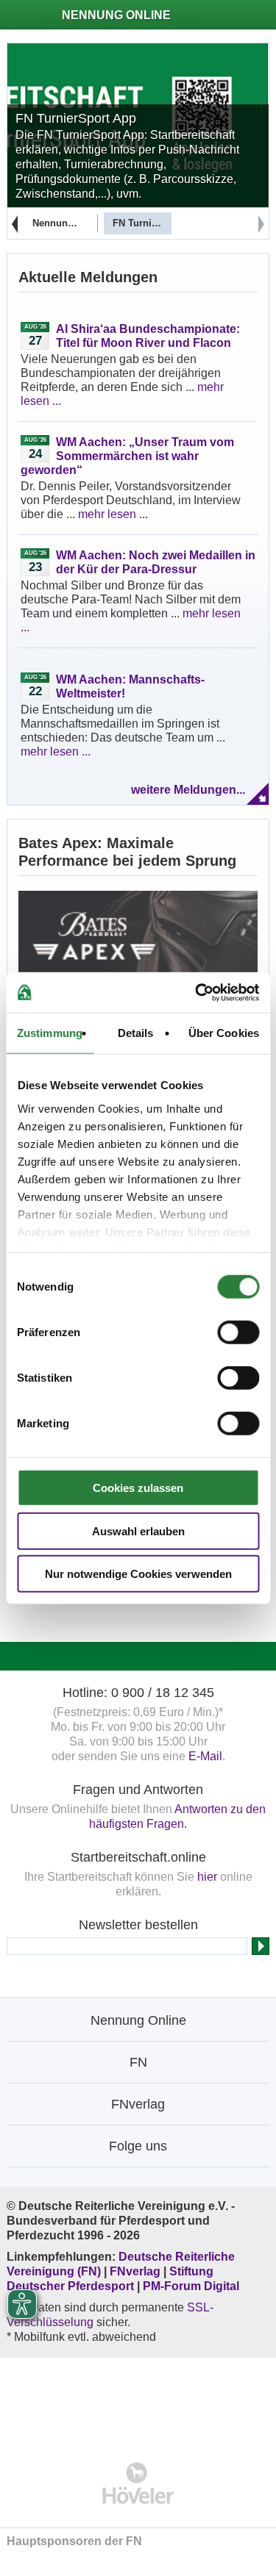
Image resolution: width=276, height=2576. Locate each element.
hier (207, 1877)
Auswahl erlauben (138, 1531)
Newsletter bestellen (138, 1925)
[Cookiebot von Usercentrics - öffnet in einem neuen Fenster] (197, 992)
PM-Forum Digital (191, 2286)
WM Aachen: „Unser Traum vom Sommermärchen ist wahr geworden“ (127, 456)
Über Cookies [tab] (224, 1033)
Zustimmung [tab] (50, 1033)
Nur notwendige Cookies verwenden (138, 1574)
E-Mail (205, 1756)
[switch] (238, 1332)
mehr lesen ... (113, 514)
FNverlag (137, 2271)
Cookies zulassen (138, 1488)
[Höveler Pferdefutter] (138, 2483)
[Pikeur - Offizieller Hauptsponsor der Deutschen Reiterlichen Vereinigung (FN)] (138, 2400)
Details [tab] (136, 1033)
